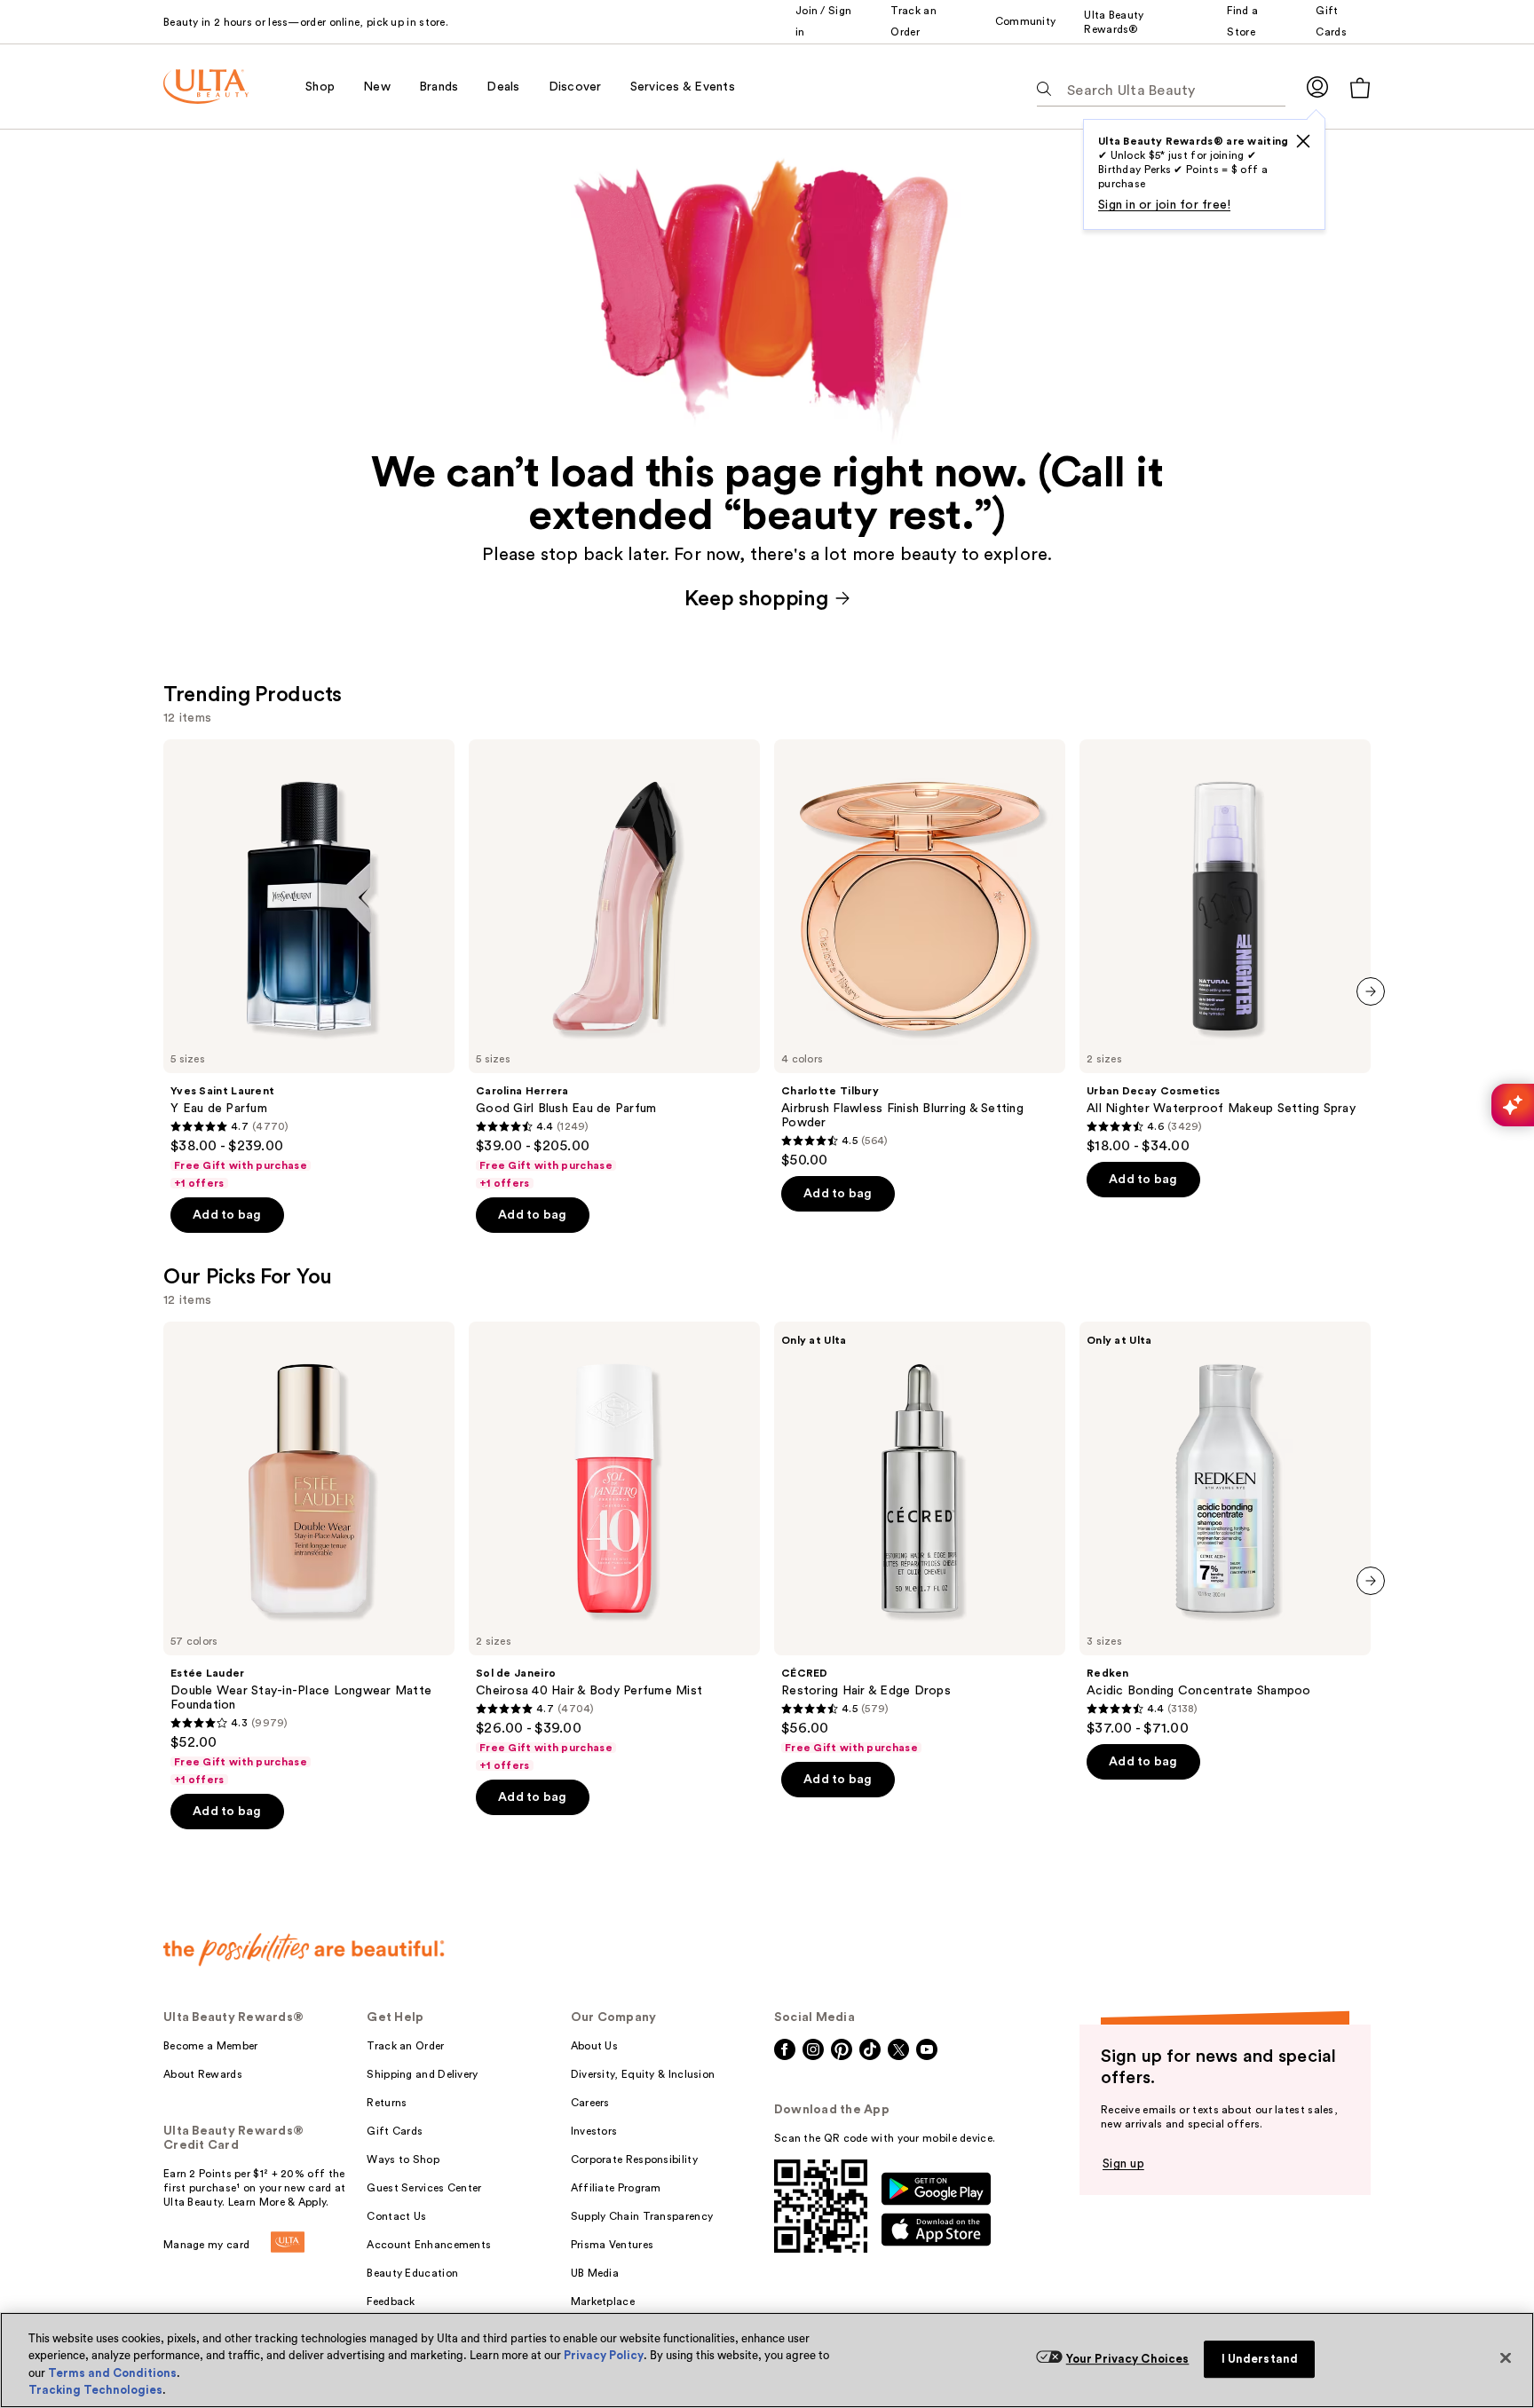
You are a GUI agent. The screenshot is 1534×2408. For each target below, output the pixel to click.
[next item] (1371, 991)
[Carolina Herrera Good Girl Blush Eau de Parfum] (614, 965)
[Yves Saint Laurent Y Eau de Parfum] (309, 965)
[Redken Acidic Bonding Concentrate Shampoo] (1225, 1529)
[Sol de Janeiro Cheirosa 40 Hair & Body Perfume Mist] (614, 1547)
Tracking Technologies (95, 2390)
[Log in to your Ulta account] (1317, 87)
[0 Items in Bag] (1360, 87)
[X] (1303, 141)
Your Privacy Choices (1128, 2359)
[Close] (1506, 2357)
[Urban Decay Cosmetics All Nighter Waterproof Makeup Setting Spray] (1225, 947)
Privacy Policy (604, 2355)
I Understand (1260, 2359)
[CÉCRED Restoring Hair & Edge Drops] (920, 1538)
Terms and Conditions (112, 2373)
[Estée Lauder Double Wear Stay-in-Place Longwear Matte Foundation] (309, 1554)
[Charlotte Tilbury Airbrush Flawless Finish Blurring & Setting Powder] (920, 954)
